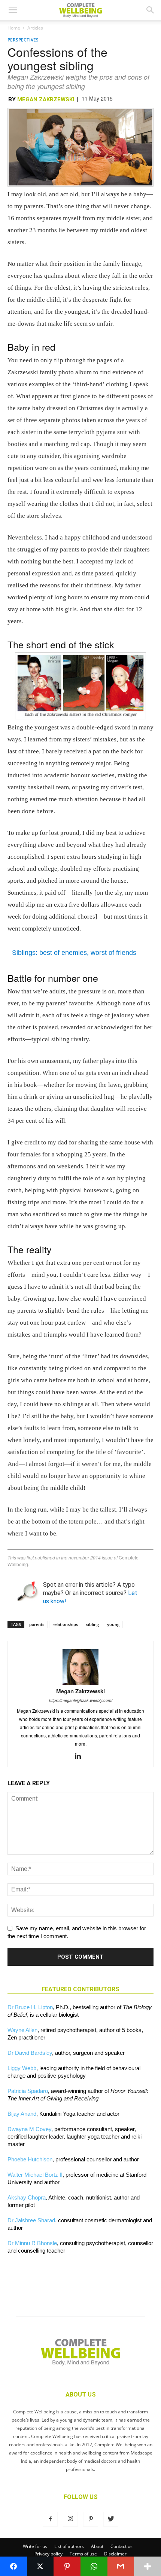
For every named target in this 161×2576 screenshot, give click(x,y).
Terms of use (83, 2554)
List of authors (69, 2546)
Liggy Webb (22, 2068)
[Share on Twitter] (40, 2566)
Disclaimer (115, 2554)
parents (37, 1624)
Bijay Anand (22, 2114)
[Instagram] (70, 2519)
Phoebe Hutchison (30, 2159)
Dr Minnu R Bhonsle (32, 2243)
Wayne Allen (22, 2030)
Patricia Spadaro (28, 2091)
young (113, 1624)
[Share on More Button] (148, 2566)
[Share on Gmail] (121, 2566)
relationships (65, 1624)
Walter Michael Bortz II (35, 2175)
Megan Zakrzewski (46, 99)
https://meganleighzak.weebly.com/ (81, 1700)
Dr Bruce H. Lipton (30, 2007)
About (97, 2546)
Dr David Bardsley (30, 2053)
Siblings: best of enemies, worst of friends (74, 953)
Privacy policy (48, 2554)
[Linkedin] (81, 1756)
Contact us (121, 2546)
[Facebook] (50, 2519)
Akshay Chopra (27, 2197)
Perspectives (23, 40)
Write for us (35, 2546)
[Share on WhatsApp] (94, 2566)
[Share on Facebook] (13, 2566)
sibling (92, 1624)
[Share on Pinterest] (67, 2566)
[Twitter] (111, 2519)
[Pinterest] (91, 2519)
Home (14, 28)
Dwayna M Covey (29, 2129)
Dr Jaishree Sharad (31, 2220)
